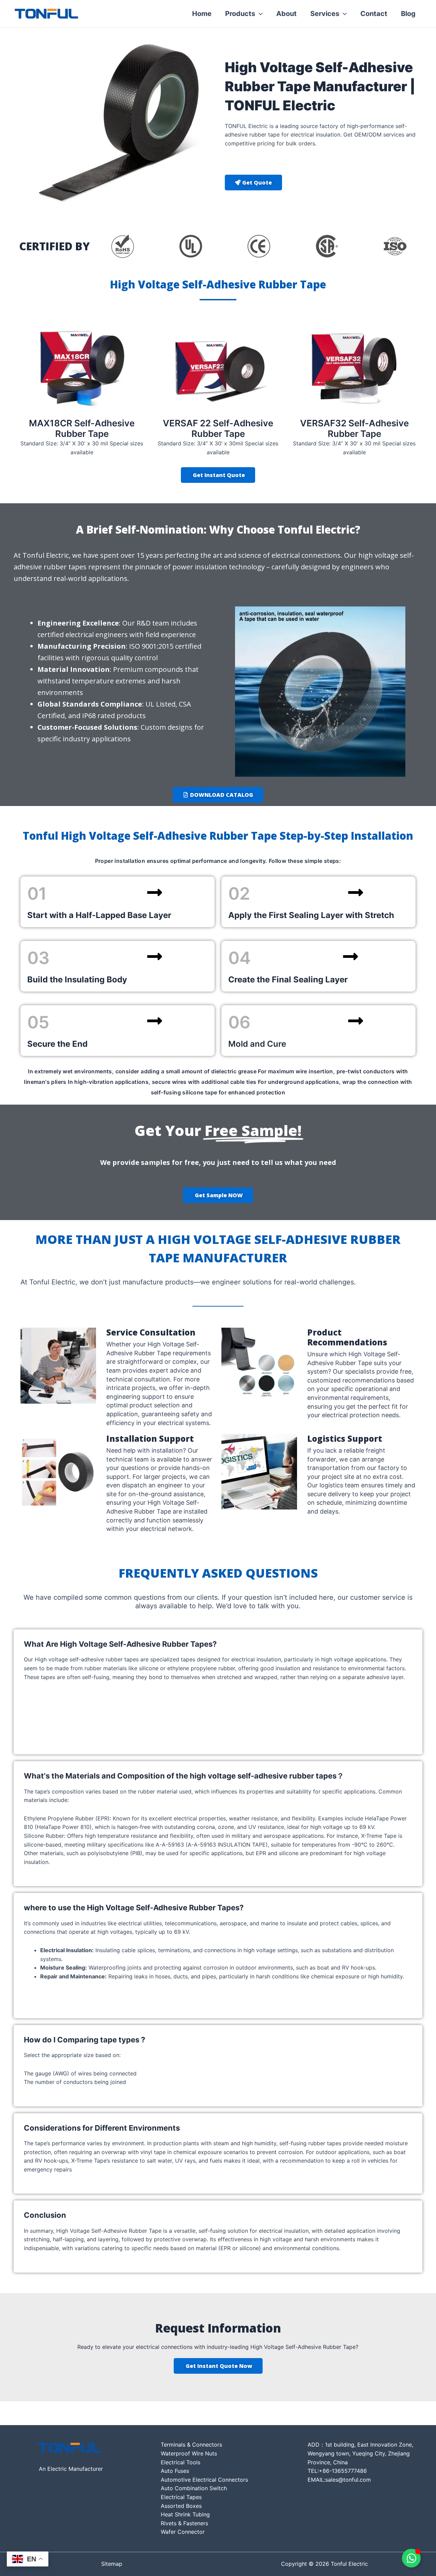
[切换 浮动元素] (411, 2558)
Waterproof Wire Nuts (189, 2453)
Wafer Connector (183, 2532)
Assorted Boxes (181, 2506)
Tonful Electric (113, 14)
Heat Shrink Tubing (185, 2514)
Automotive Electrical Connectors (204, 2480)
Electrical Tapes (181, 2497)
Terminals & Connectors (191, 2445)
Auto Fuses (175, 2471)
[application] (259, 14)
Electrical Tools (181, 2462)
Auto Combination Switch (194, 2488)
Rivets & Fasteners (184, 2523)
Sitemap (112, 2564)
